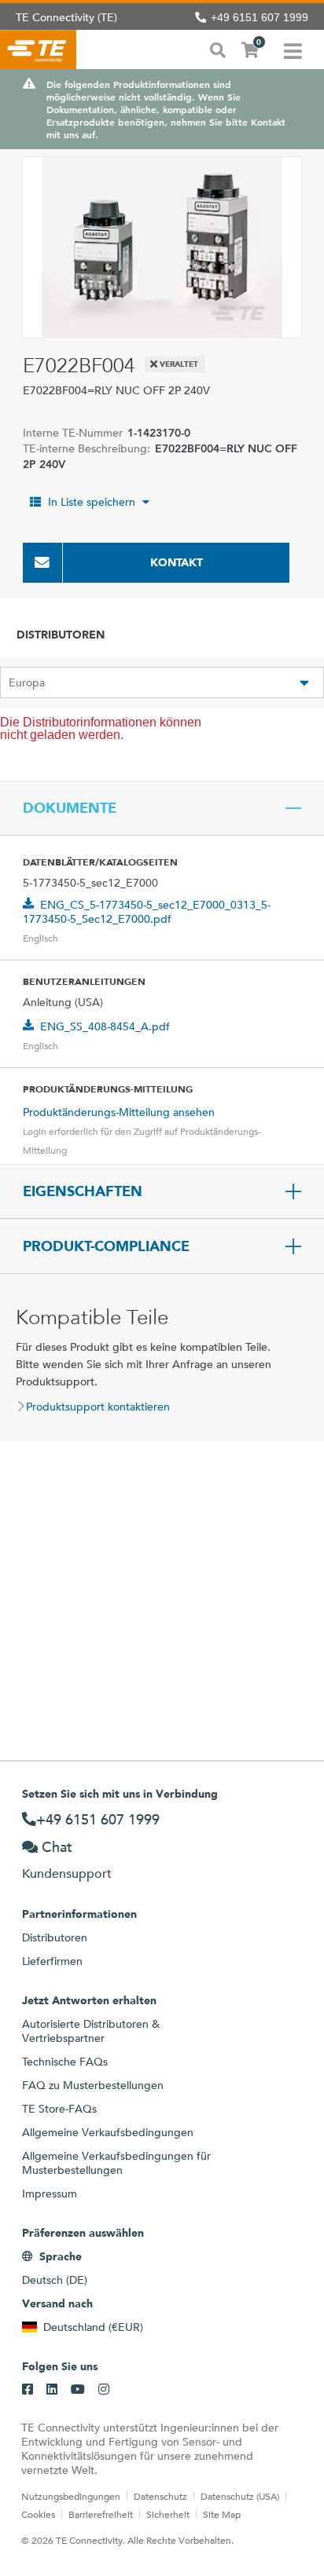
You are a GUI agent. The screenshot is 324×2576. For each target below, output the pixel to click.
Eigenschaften (83, 1191)
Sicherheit (168, 2514)
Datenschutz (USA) (240, 2496)
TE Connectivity (38, 49)
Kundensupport (67, 1873)
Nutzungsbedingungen (71, 2496)
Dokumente (70, 808)
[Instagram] (104, 2390)
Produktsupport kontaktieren (98, 1407)
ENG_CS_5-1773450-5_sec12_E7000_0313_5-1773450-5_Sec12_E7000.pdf (147, 912)
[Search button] (218, 49)
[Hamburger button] (293, 49)
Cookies (38, 2514)
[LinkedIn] (52, 2390)
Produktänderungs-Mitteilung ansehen (119, 1112)
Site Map (222, 2514)
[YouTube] (78, 2390)
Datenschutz (160, 2496)
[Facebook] (28, 2390)
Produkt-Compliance (106, 1246)
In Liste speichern (92, 502)
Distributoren (55, 1937)
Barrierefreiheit (101, 2514)
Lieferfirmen (52, 1961)
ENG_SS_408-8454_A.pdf (105, 1026)
